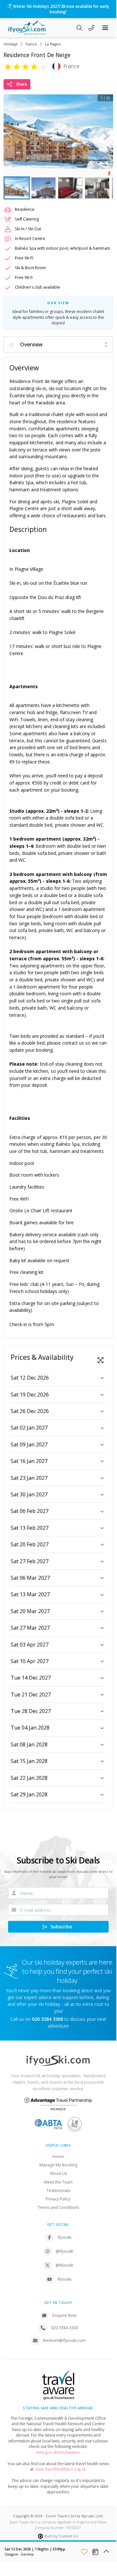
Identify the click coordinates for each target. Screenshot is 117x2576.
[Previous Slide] (11, 135)
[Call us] (91, 29)
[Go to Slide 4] (97, 188)
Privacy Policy (58, 2199)
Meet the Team (58, 2182)
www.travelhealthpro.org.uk (60, 2469)
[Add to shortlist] (84, 2552)
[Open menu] (105, 28)
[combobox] (58, 344)
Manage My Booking (58, 2165)
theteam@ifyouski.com (64, 2340)
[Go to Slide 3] (70, 188)
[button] (58, 135)
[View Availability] (95, 2552)
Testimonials (58, 2191)
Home (58, 2157)
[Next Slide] (106, 135)
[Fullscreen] (104, 166)
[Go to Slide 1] (17, 188)
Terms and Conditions (58, 2207)
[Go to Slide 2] (43, 188)
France (31, 44)
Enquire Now (64, 2315)
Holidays (11, 44)
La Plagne (53, 44)
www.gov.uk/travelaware (58, 2452)
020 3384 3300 (64, 2328)
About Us (58, 2173)
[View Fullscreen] (101, 1360)
